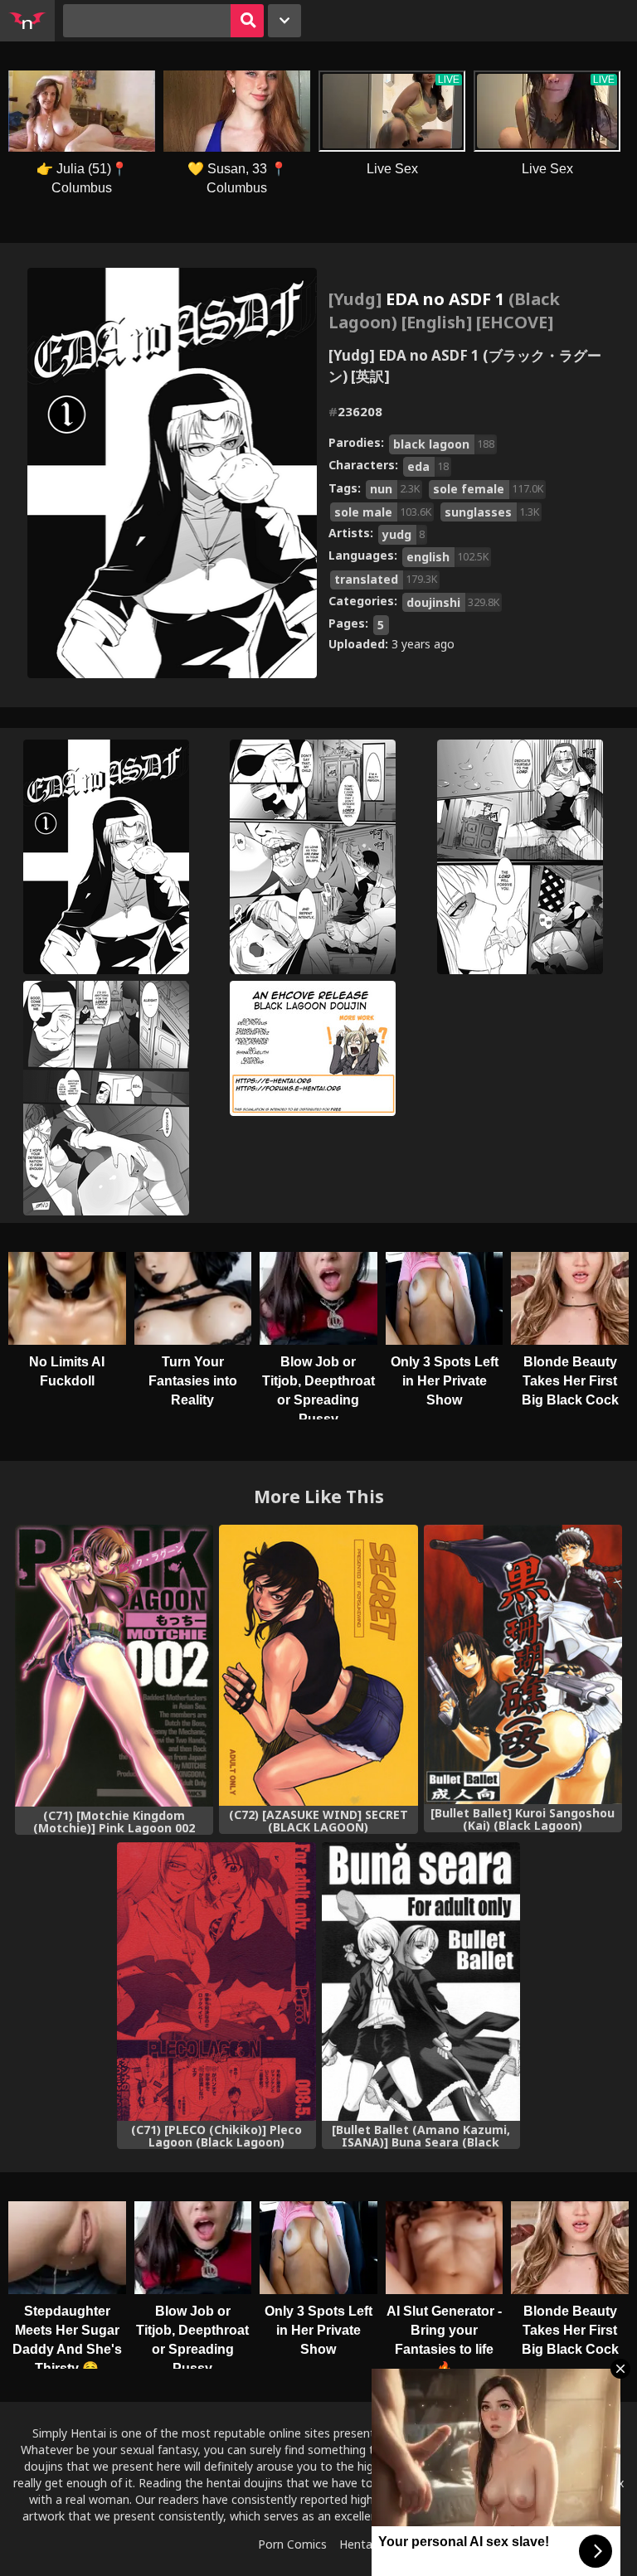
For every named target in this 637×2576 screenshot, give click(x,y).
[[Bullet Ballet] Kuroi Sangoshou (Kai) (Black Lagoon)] (523, 1664)
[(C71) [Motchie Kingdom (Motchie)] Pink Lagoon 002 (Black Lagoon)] (114, 1666)
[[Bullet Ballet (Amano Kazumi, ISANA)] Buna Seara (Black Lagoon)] (421, 1982)
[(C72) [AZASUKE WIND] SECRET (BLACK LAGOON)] (318, 1665)
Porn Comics (292, 2544)
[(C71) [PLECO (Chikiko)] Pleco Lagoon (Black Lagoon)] (216, 1982)
